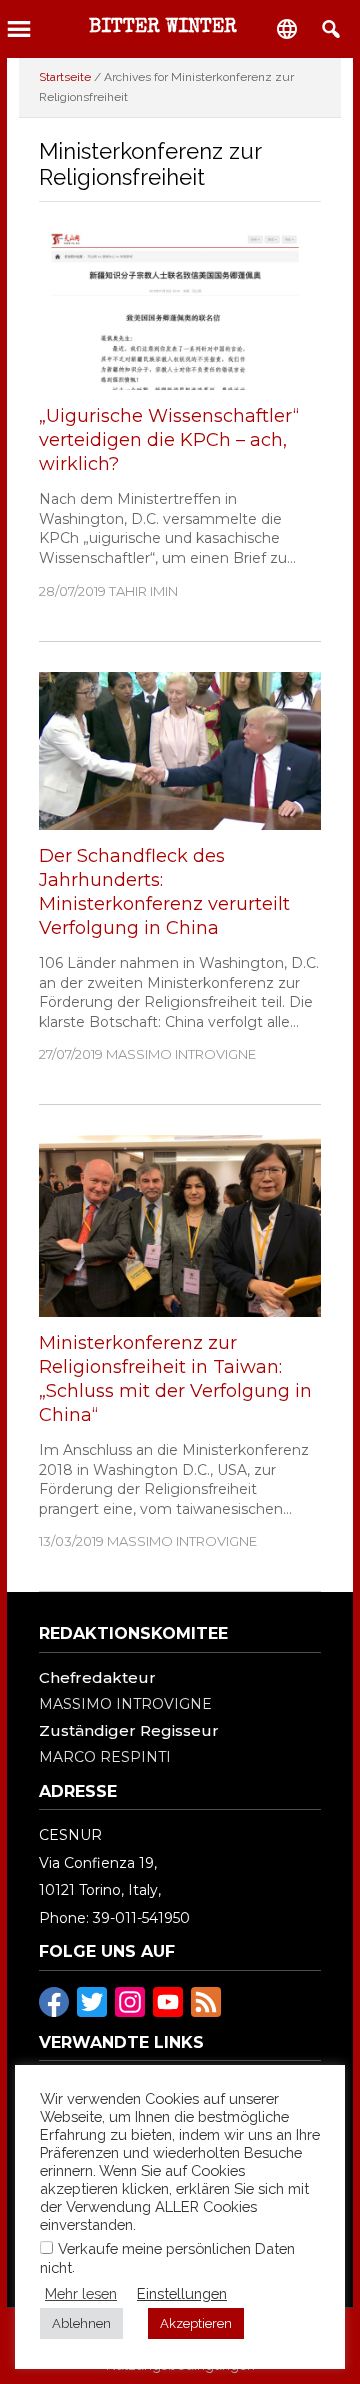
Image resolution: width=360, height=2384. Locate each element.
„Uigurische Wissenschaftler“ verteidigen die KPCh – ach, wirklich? (169, 440)
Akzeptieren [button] (196, 2323)
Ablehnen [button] (81, 2323)
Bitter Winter (163, 28)
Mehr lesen (81, 2293)
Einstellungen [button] (182, 2293)
